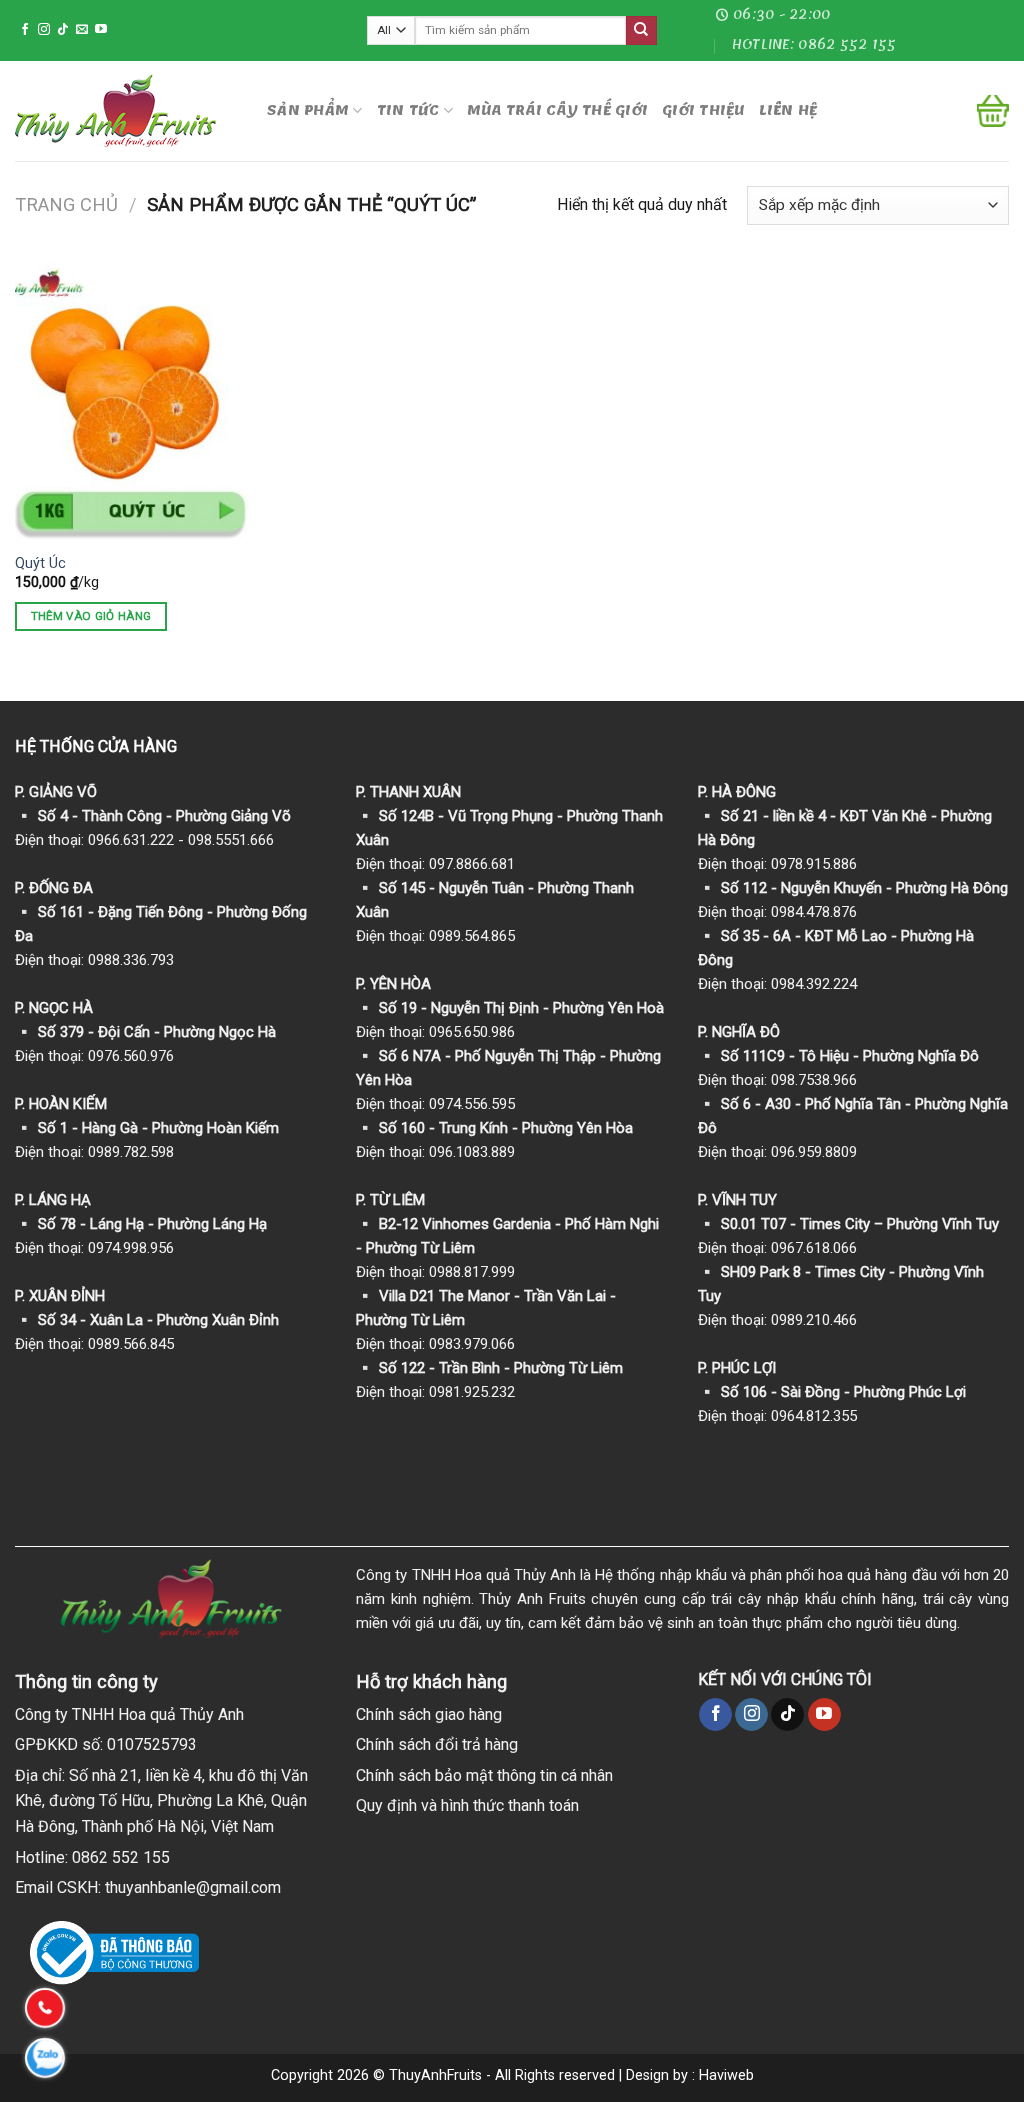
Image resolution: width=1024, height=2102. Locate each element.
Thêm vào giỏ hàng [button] (91, 616)
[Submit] (641, 31)
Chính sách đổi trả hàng (437, 1744)
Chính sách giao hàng (429, 1714)
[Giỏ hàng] (993, 111)
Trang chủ (66, 204)
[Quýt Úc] (132, 400)
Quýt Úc (40, 563)
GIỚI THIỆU (703, 110)
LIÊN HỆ (788, 110)
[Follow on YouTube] (101, 30)
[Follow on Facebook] (25, 30)
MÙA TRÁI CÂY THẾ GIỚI (557, 110)
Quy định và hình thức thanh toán (467, 1805)
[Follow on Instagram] (44, 30)
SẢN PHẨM (308, 110)
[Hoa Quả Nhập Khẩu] (126, 110)
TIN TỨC (408, 110)
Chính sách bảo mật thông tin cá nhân (484, 1775)
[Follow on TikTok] (63, 30)
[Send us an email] (82, 30)
